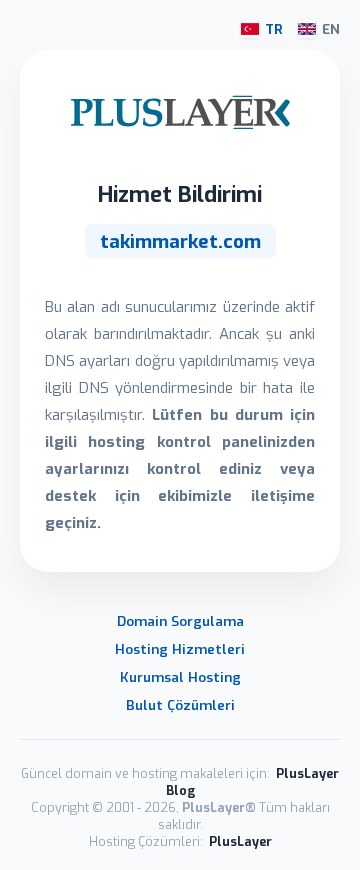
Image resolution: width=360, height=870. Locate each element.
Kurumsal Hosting (180, 677)
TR (274, 29)
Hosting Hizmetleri (180, 649)
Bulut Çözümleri (180, 705)
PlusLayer (240, 841)
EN (331, 29)
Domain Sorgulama (180, 621)
